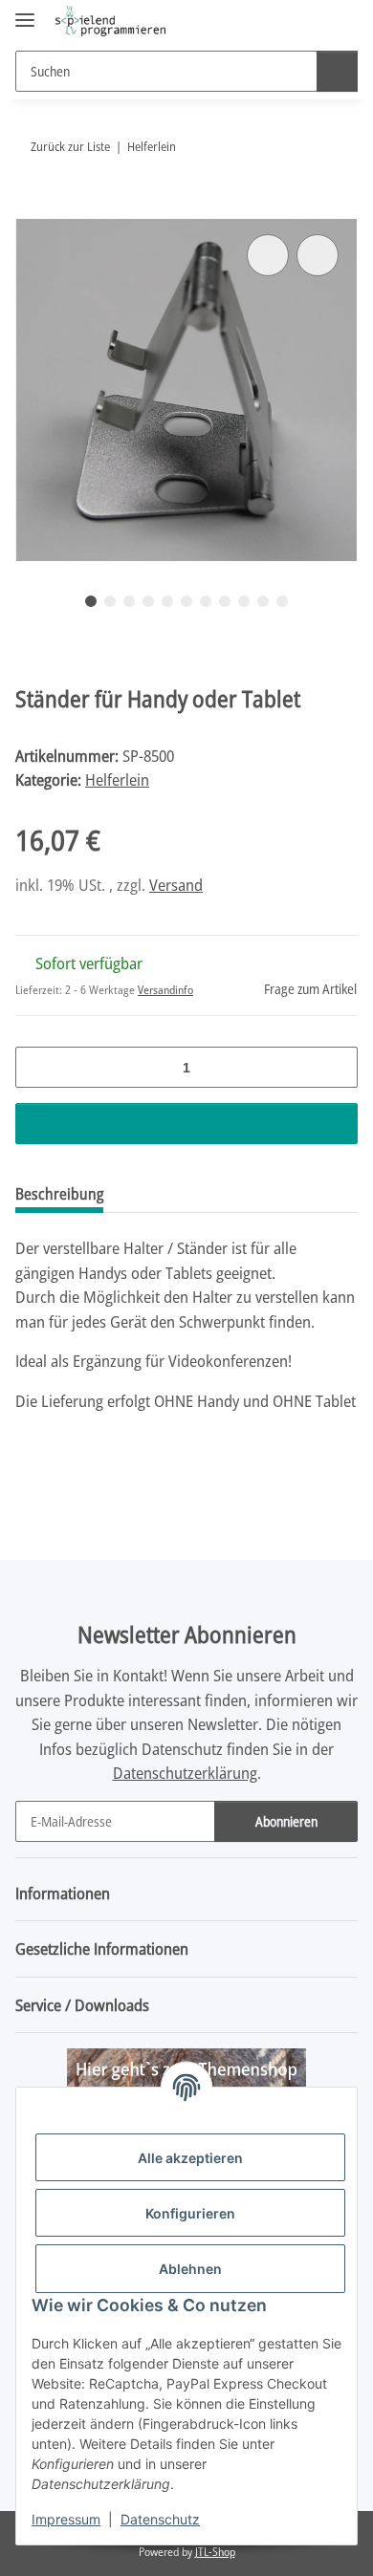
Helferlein (117, 779)
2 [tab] (110, 601)
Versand (176, 885)
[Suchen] (337, 71)
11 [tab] (282, 601)
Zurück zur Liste (70, 146)
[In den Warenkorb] (31, 208)
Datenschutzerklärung (185, 1773)
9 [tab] (244, 601)
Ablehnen (190, 2269)
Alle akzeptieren (190, 2158)
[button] (282, 21)
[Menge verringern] (37, 1067)
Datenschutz (160, 2519)
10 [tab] (263, 601)
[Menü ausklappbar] (25, 12)
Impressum (66, 2519)
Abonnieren (286, 1821)
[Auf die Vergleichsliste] (268, 255)
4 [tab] (148, 601)
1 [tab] (91, 601)
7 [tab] (206, 601)
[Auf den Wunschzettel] (318, 255)
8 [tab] (225, 601)
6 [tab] (186, 601)
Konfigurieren (190, 2213)
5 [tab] (167, 601)
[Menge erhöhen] (336, 1067)
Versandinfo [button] (165, 990)
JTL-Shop (215, 2552)
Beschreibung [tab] (59, 1194)
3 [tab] (129, 601)
